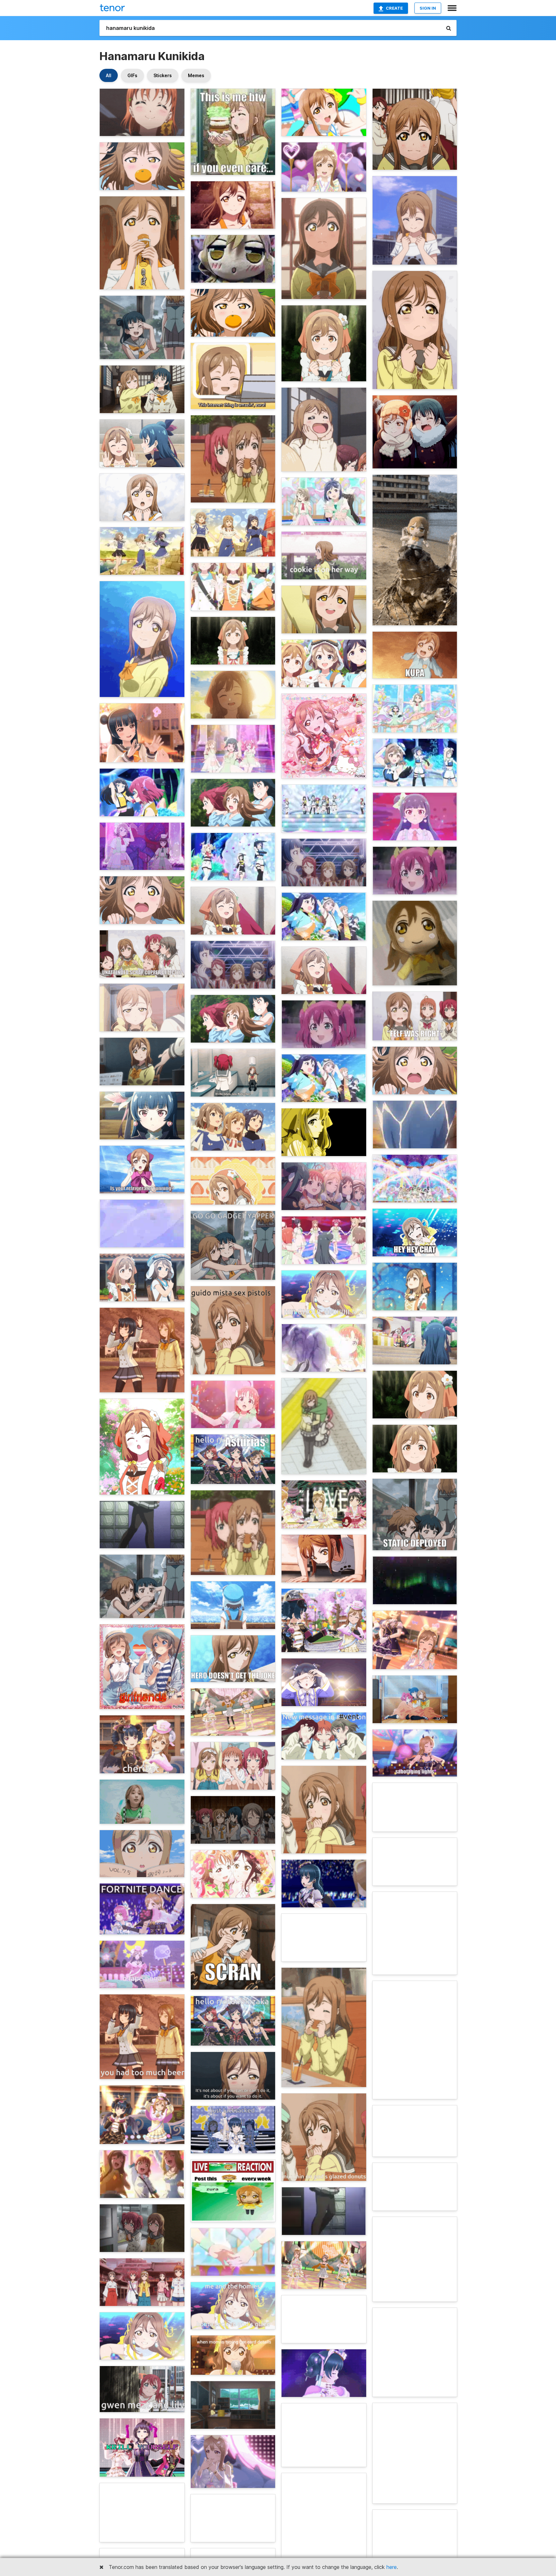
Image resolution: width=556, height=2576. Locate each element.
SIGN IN (428, 8)
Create (394, 8)
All (109, 75)
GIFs (132, 75)
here (392, 2567)
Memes (196, 75)
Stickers (163, 75)
